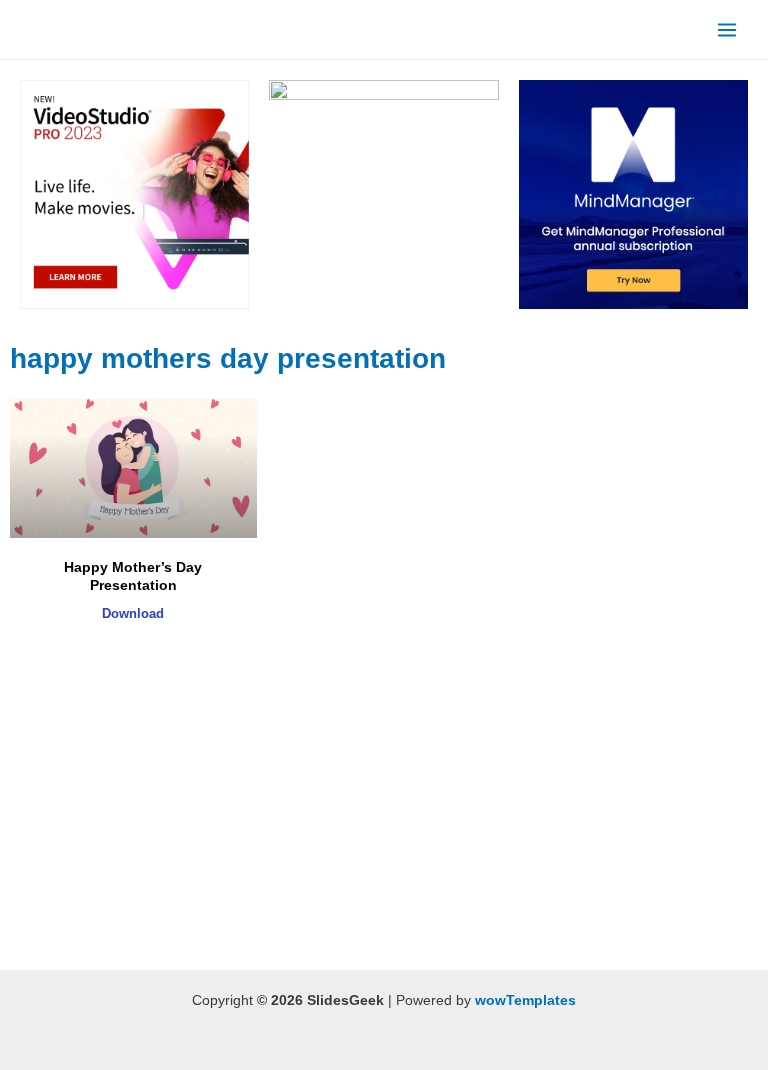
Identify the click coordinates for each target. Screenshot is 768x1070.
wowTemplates (525, 1000)
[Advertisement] (263, 810)
